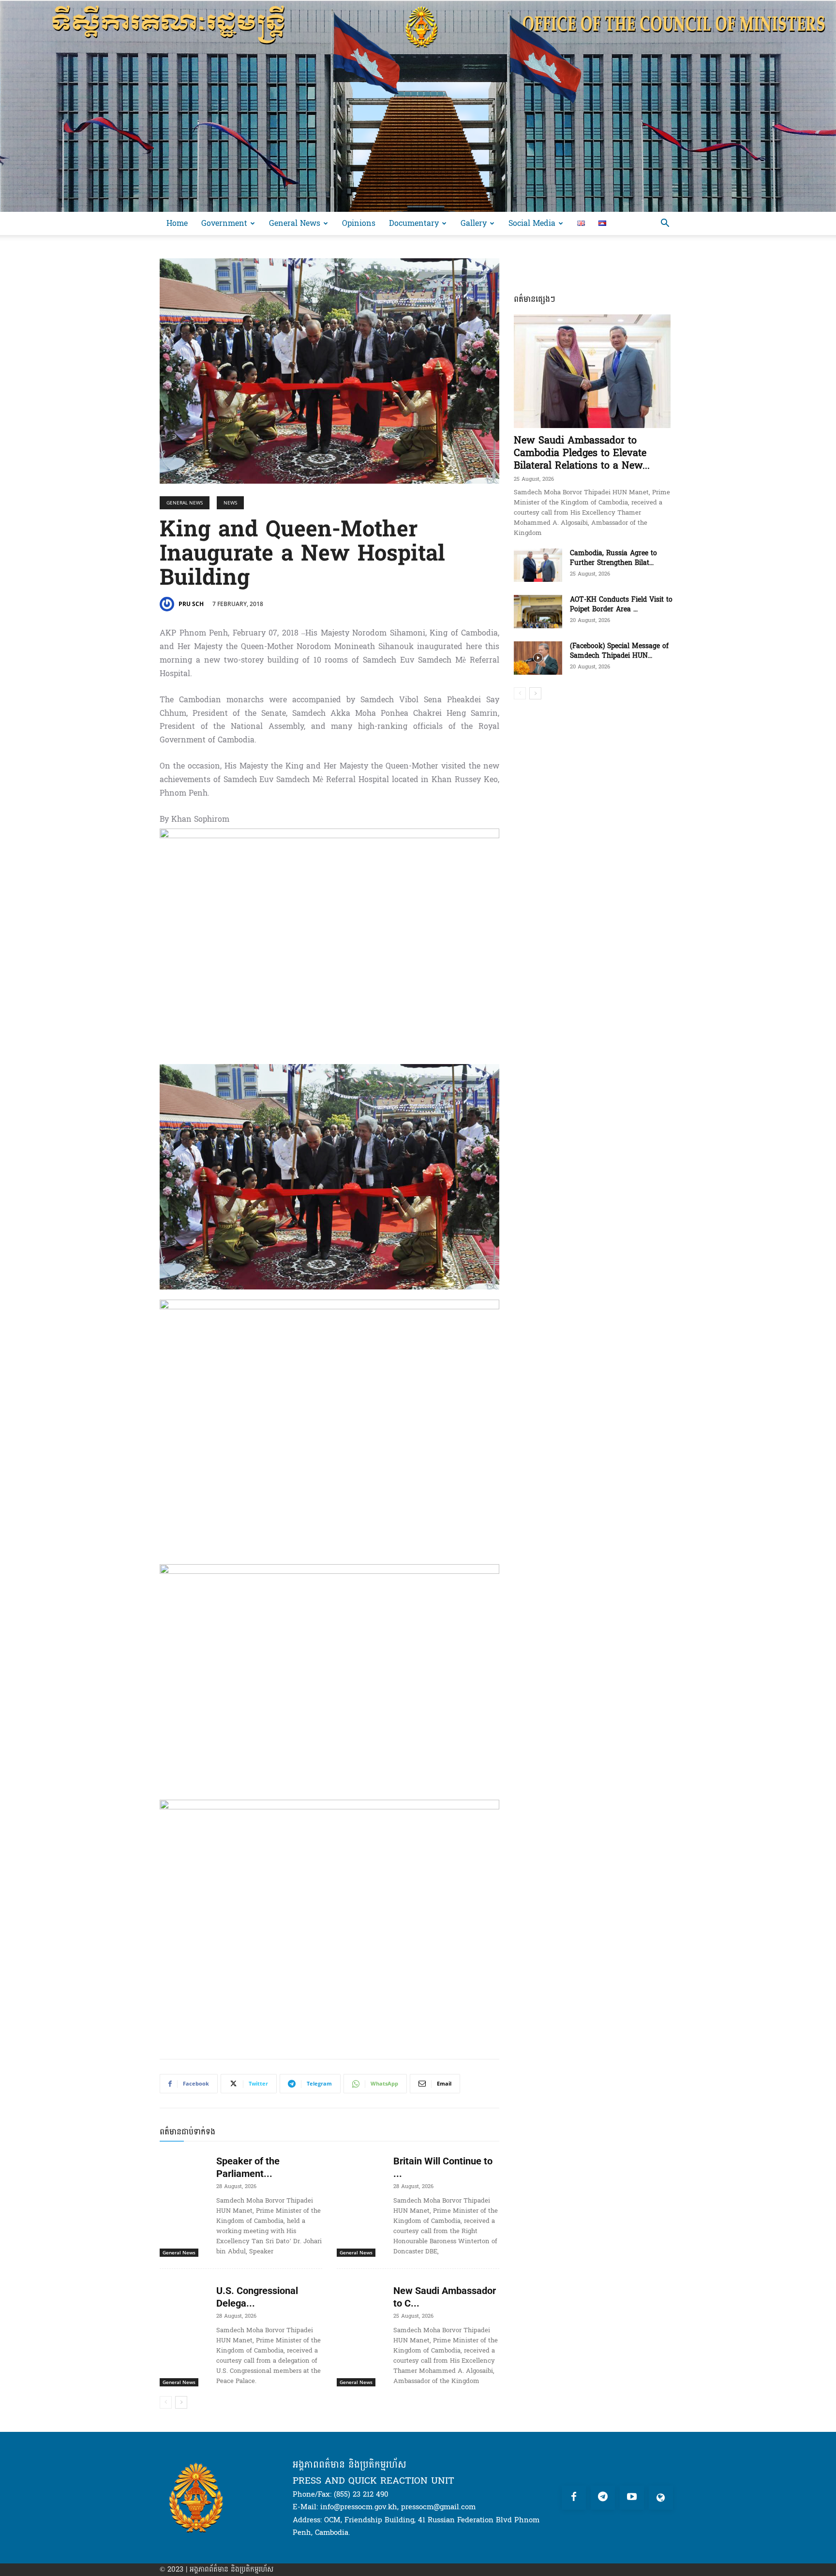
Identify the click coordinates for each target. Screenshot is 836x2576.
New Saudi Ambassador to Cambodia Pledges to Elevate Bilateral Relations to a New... (582, 453)
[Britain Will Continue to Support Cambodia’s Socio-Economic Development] (361, 2166)
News (230, 503)
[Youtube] (632, 2498)
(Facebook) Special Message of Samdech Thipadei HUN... (619, 651)
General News (295, 223)
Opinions (359, 223)
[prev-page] (166, 2402)
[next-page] (181, 2402)
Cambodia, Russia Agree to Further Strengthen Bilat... (613, 558)
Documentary (414, 223)
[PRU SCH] (168, 604)
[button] (665, 224)
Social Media (532, 223)
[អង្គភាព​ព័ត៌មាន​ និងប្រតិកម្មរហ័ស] (418, 106)
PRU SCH (191, 604)
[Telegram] (603, 2498)
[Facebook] (574, 2498)
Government (224, 223)
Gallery (474, 223)
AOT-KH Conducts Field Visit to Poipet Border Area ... (621, 604)
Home (177, 223)
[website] (661, 2498)
